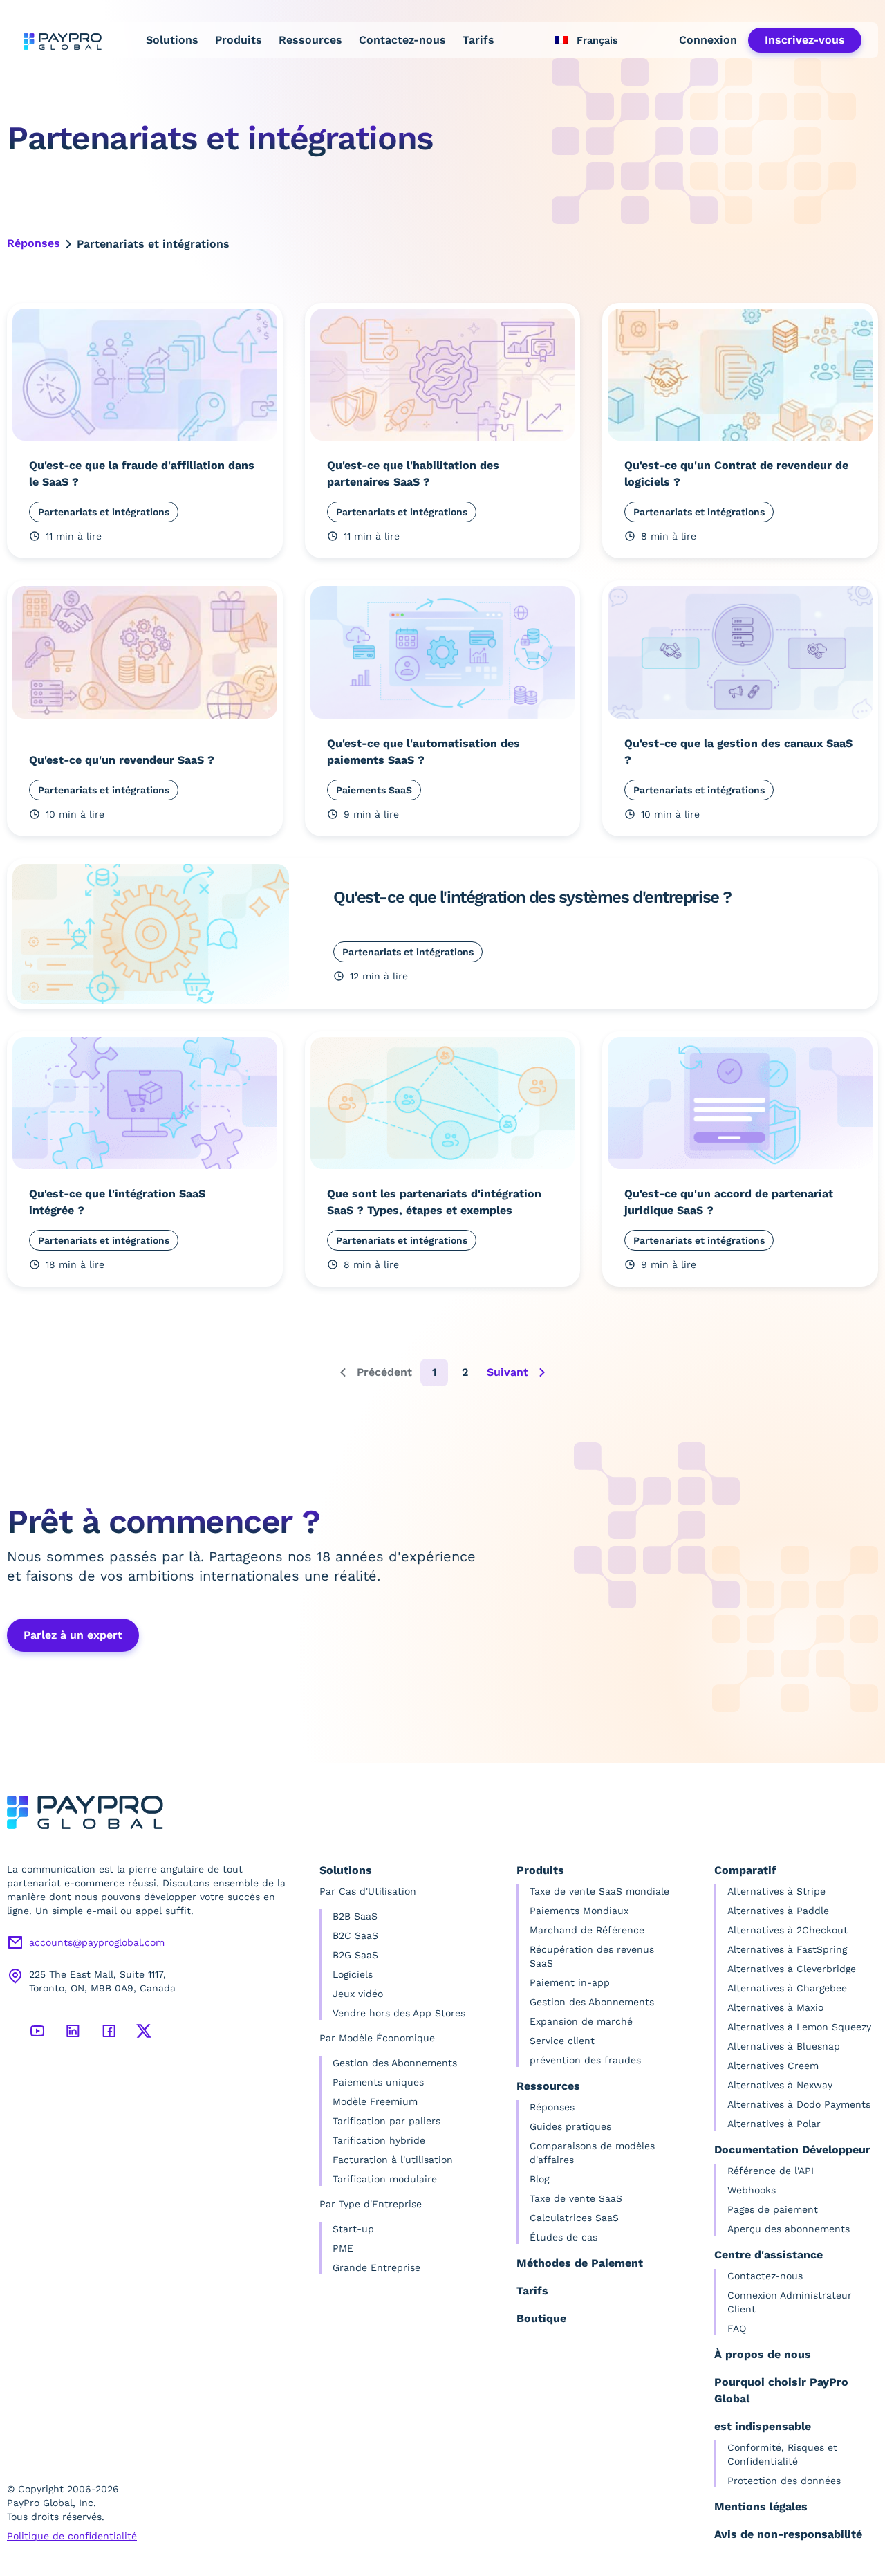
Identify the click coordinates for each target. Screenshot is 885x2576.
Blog (539, 2179)
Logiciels (353, 1974)
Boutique (541, 2318)
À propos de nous (763, 2354)
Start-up (353, 2229)
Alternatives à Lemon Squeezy (799, 2027)
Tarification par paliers (386, 2121)
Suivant (507, 1372)
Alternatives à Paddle (778, 1911)
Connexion (708, 40)
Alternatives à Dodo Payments (799, 2104)
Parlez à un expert (73, 1635)
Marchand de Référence (587, 1930)
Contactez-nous (402, 40)
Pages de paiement (773, 2209)
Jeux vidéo (358, 1994)
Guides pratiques (570, 2126)
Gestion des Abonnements (395, 2063)
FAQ (737, 2328)
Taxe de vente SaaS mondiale (599, 1891)
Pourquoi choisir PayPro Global (781, 2390)
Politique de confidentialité (72, 2536)
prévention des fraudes (585, 2060)
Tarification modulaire (385, 2179)
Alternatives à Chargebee (787, 1988)
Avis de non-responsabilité (788, 2534)
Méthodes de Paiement (580, 2263)
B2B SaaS (355, 1916)
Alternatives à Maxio (775, 2007)
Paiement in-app (570, 1982)
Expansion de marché (581, 2021)
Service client (562, 2041)
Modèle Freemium (375, 2101)
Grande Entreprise (376, 2267)
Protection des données (784, 2481)
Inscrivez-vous (805, 40)
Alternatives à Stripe (776, 1891)
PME (343, 2248)
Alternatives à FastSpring (787, 1949)
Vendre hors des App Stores (399, 2013)
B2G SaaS (355, 1955)
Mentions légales (761, 2506)
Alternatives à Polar (774, 2124)
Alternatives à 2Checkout (788, 1930)
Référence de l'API (771, 2171)
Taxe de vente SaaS (576, 2198)
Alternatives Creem (773, 2066)
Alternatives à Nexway (780, 2085)
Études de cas (563, 2237)
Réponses (34, 243)
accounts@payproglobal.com (97, 1942)
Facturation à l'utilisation (393, 2160)
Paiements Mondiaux (579, 1911)
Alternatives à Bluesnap (784, 2046)
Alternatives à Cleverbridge (792, 1969)
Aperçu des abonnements (789, 2229)
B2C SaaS (355, 1935)
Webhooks (752, 2190)
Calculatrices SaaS (574, 2218)
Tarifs (478, 40)
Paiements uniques (378, 2082)
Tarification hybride (379, 2140)
